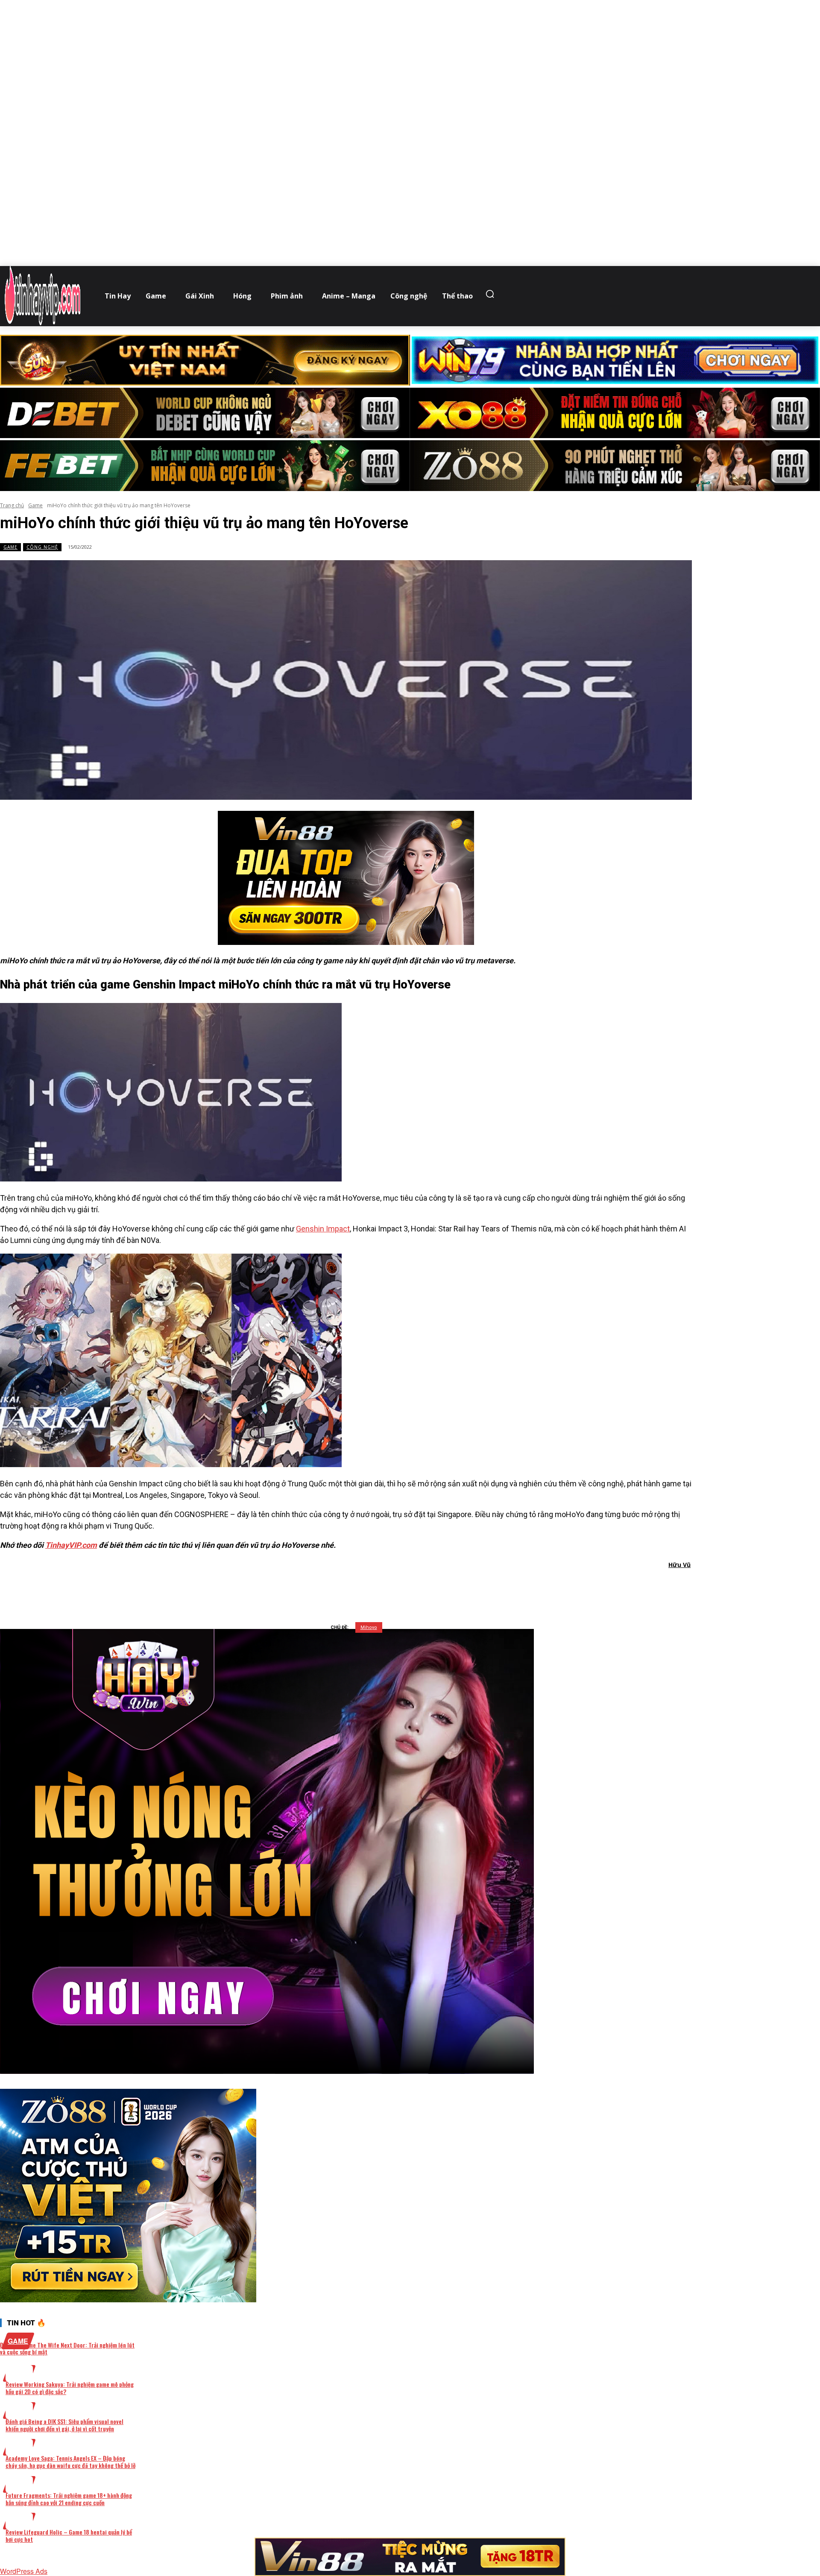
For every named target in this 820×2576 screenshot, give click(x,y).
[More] (455, 1587)
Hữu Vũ (679, 1565)
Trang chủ (12, 505)
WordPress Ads (24, 2571)
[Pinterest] (363, 1587)
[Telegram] (393, 1587)
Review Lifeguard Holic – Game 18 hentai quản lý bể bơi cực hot (69, 2535)
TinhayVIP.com (71, 1545)
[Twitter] (332, 1587)
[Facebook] (301, 1587)
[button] (492, 294)
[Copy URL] (424, 1587)
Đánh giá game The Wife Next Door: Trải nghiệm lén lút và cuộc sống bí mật (67, 2348)
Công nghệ (42, 547)
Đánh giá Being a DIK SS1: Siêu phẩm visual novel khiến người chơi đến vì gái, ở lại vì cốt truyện (64, 2425)
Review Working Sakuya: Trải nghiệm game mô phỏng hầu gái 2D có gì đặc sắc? (70, 2388)
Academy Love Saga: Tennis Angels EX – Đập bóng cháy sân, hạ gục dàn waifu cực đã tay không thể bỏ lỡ (70, 2462)
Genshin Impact (323, 1229)
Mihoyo (369, 1627)
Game (35, 505)
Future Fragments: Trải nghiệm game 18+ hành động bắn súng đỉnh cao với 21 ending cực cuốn (69, 2499)
